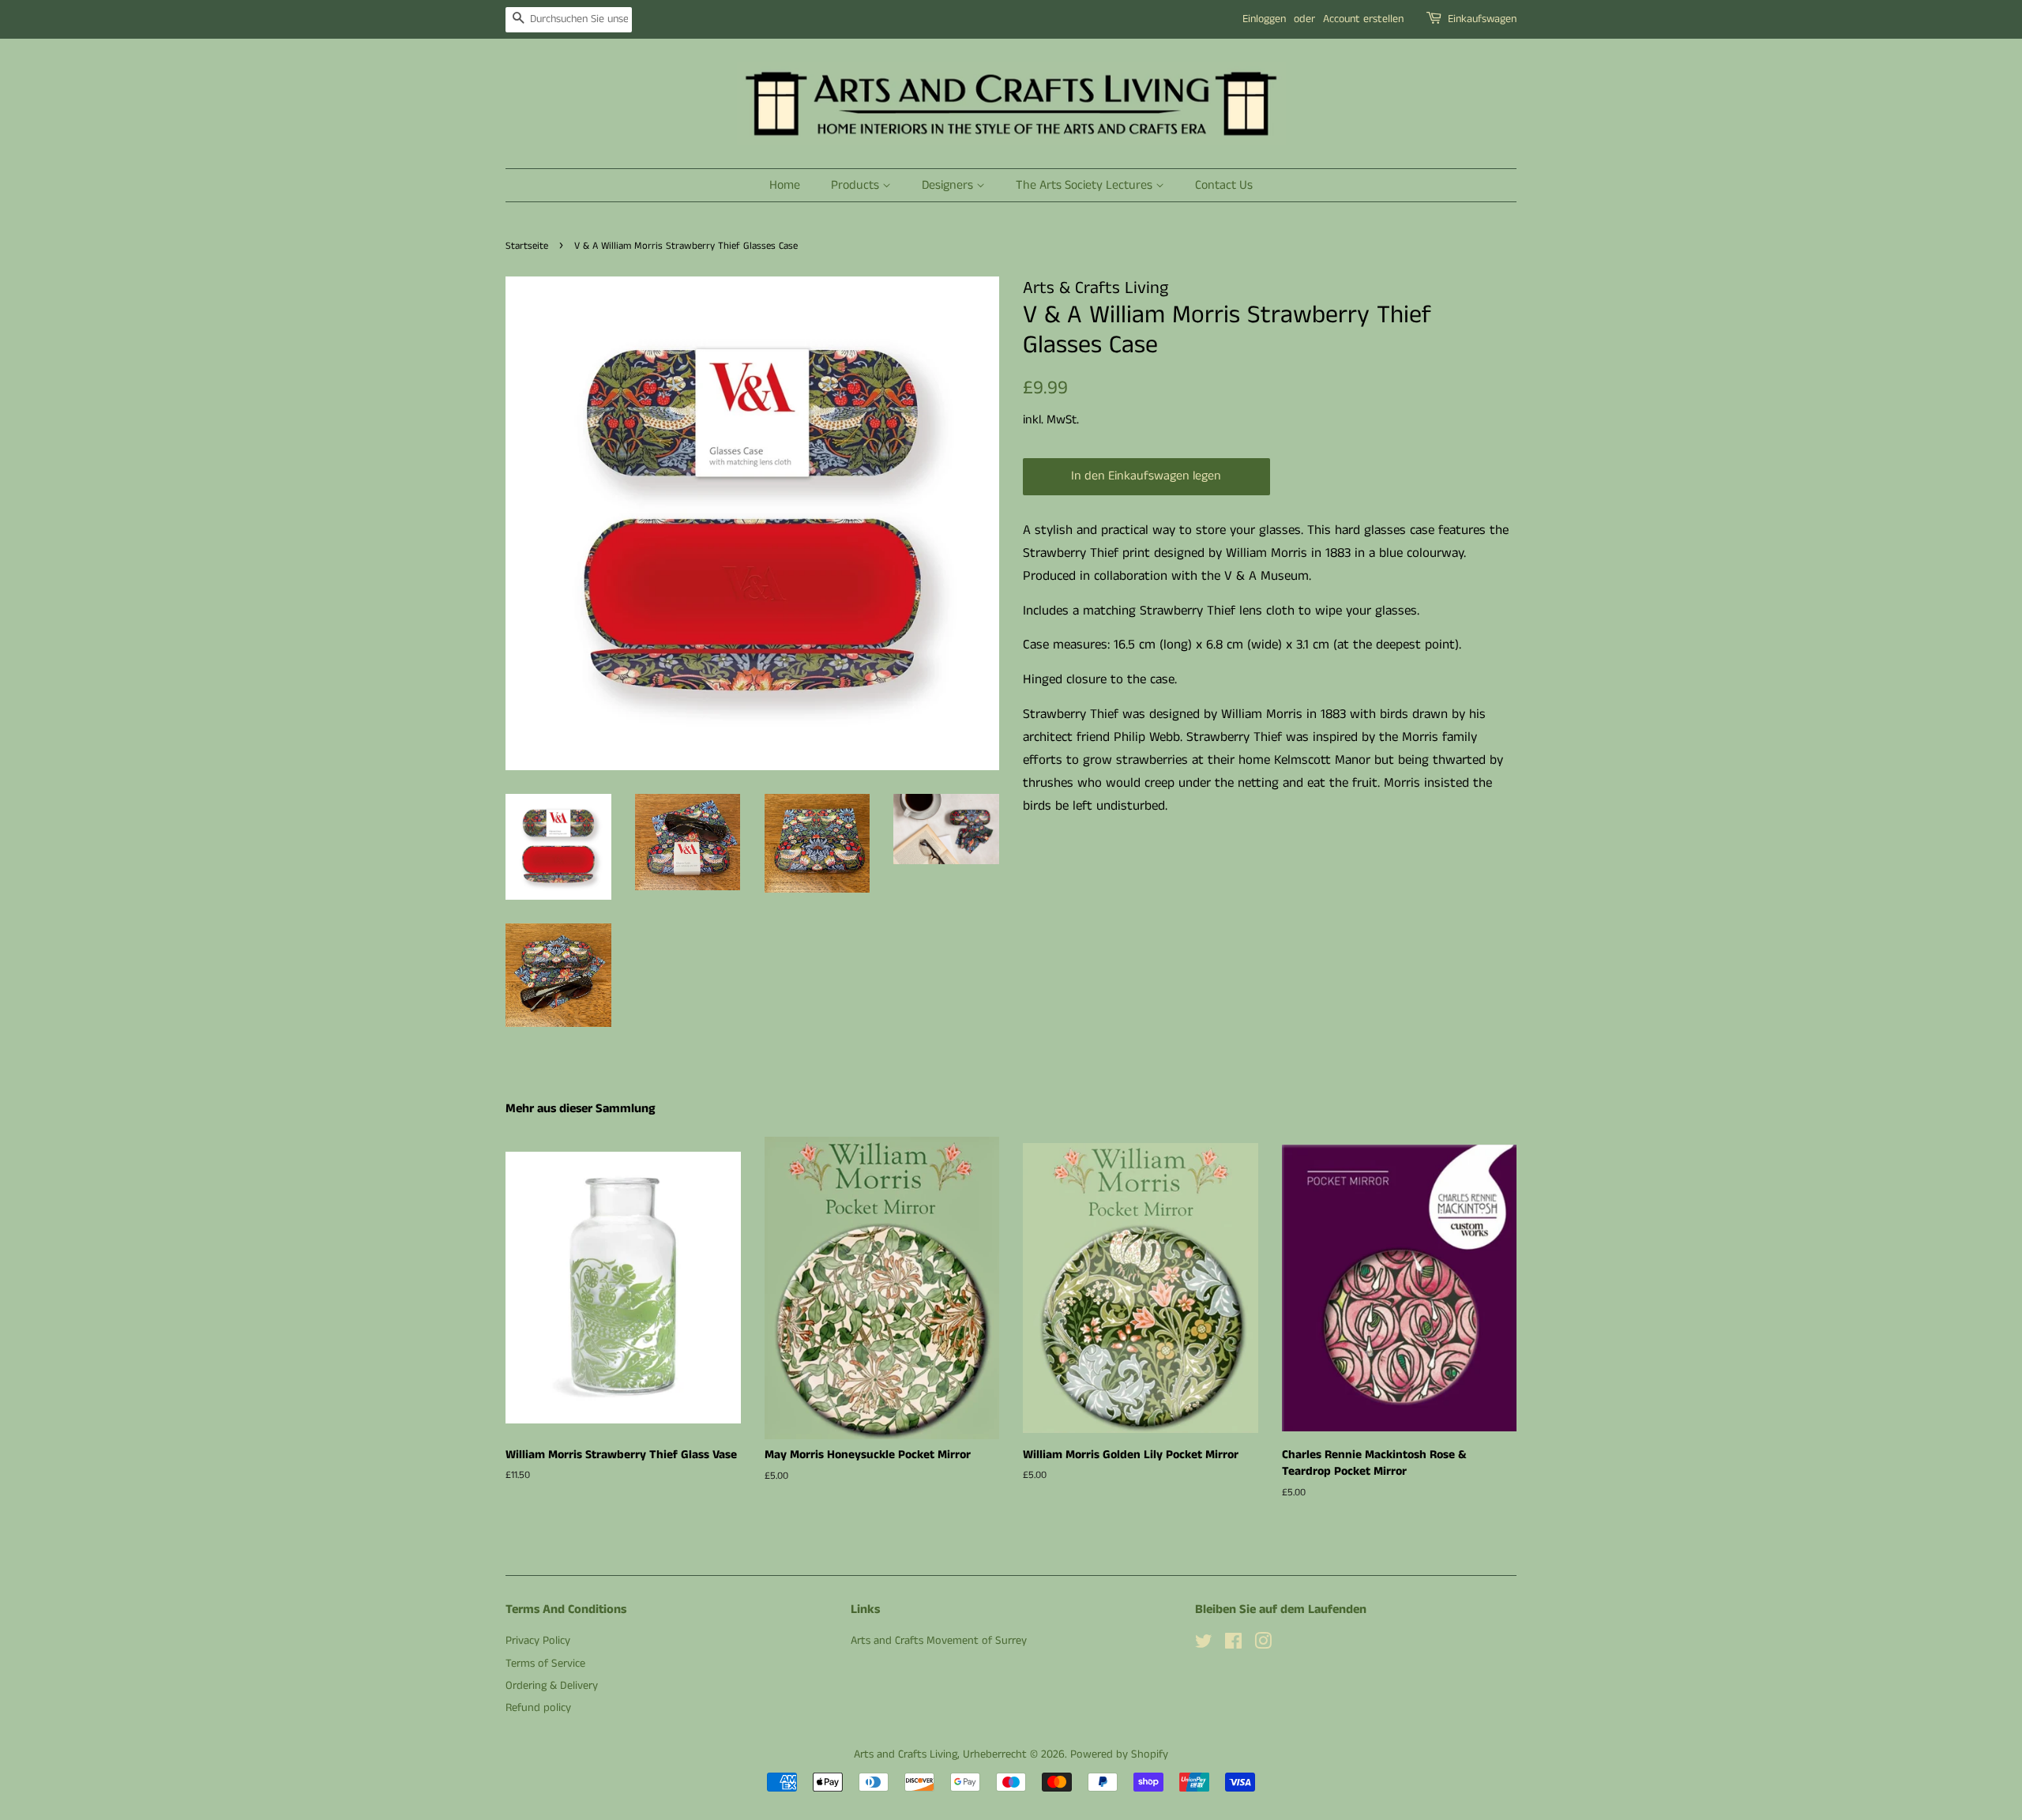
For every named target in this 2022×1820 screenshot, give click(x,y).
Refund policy (538, 1708)
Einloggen (1264, 19)
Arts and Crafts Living (906, 1754)
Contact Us (1224, 185)
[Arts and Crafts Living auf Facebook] (1233, 1645)
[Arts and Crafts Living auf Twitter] (1204, 1645)
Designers (949, 185)
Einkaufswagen (1482, 19)
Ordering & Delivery (552, 1686)
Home (785, 185)
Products (857, 185)
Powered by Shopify (1119, 1754)
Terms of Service (545, 1664)
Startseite (527, 246)
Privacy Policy (538, 1641)
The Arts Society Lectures (1086, 185)
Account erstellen (1363, 19)
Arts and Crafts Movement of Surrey (939, 1641)
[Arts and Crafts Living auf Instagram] (1263, 1645)
